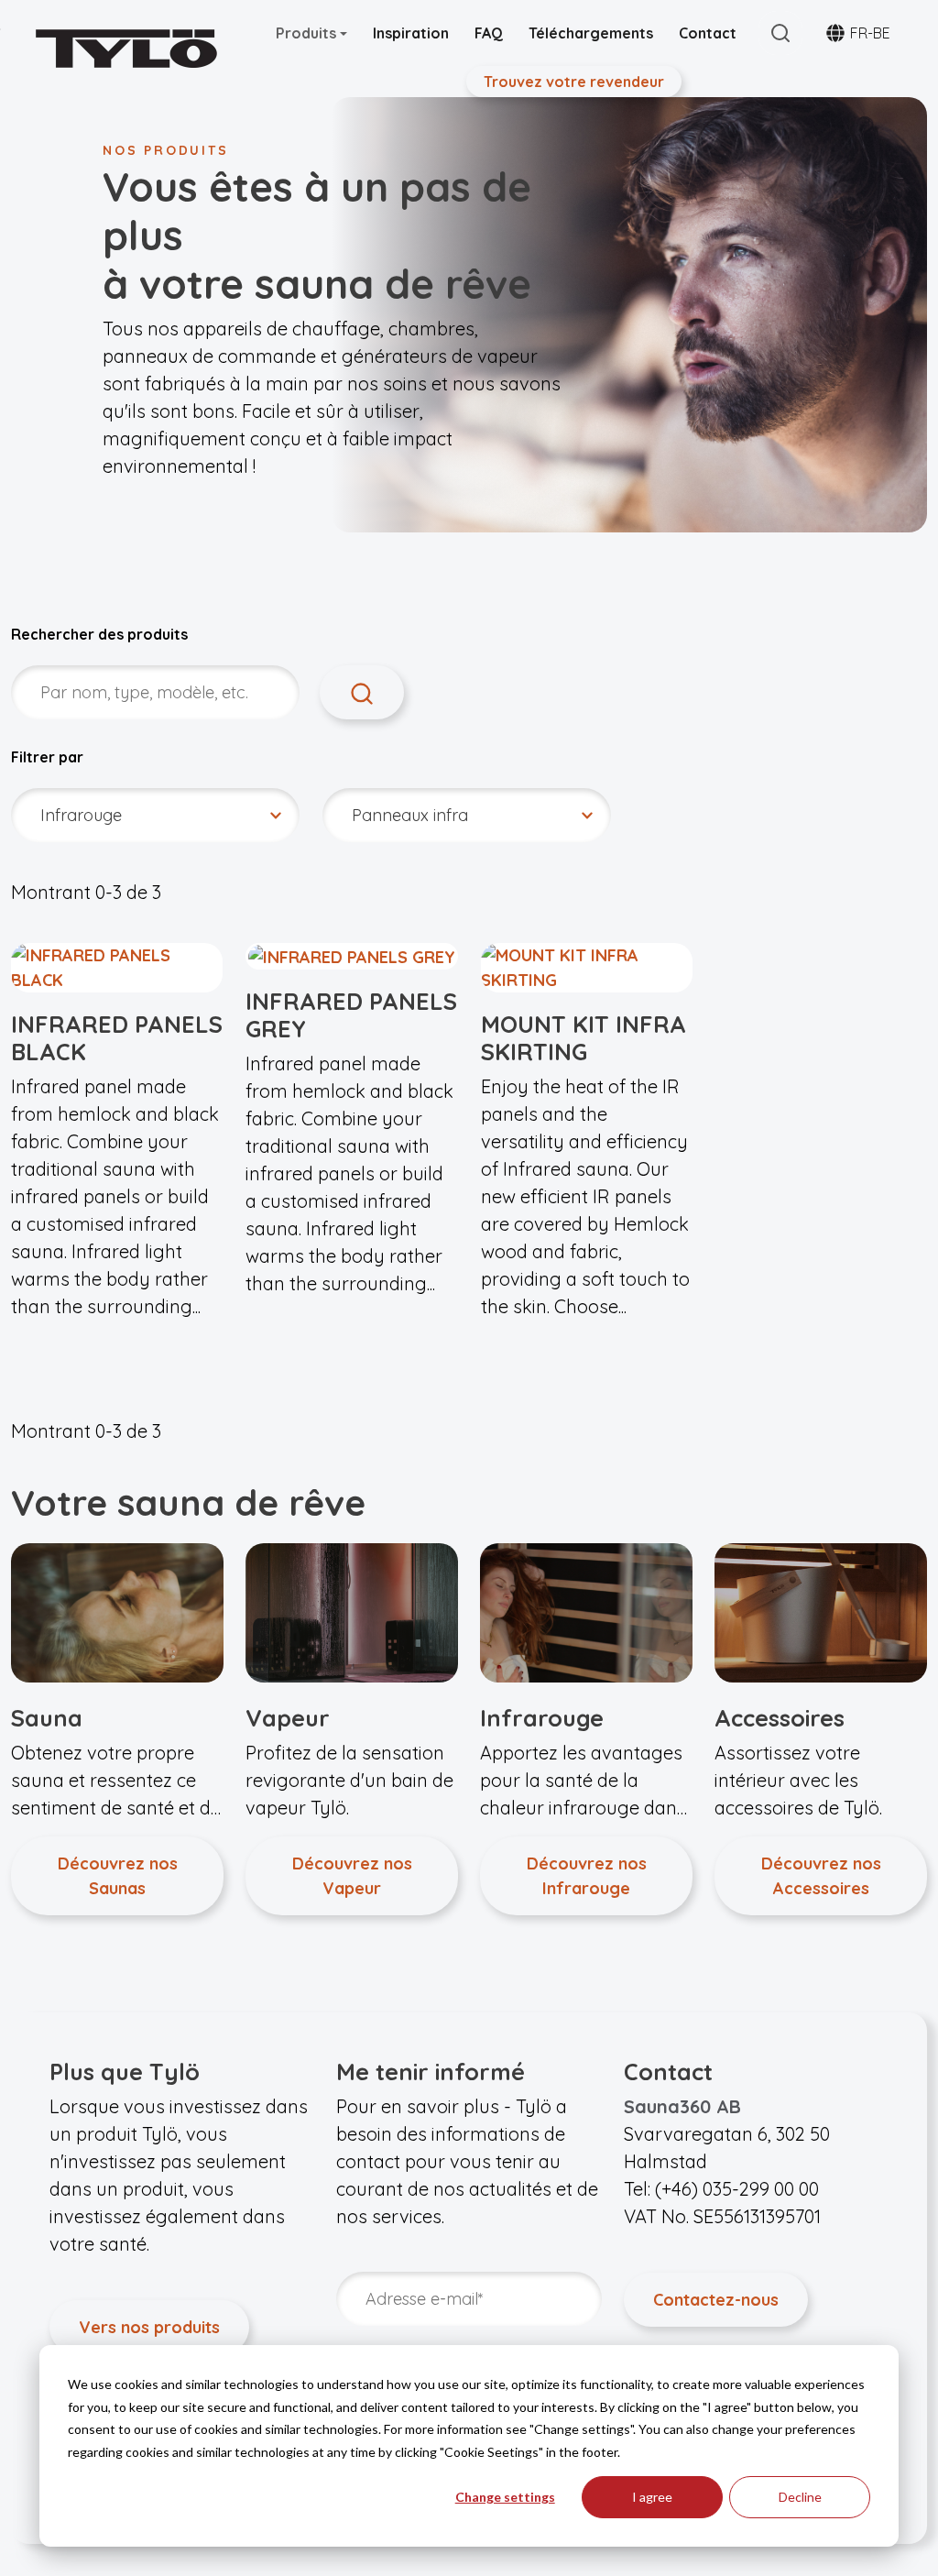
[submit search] (780, 33)
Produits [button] (308, 33)
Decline (800, 2497)
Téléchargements (591, 33)
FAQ (489, 33)
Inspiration (411, 33)
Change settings (505, 2497)
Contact (708, 33)
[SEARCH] (362, 692)
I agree (652, 2497)
